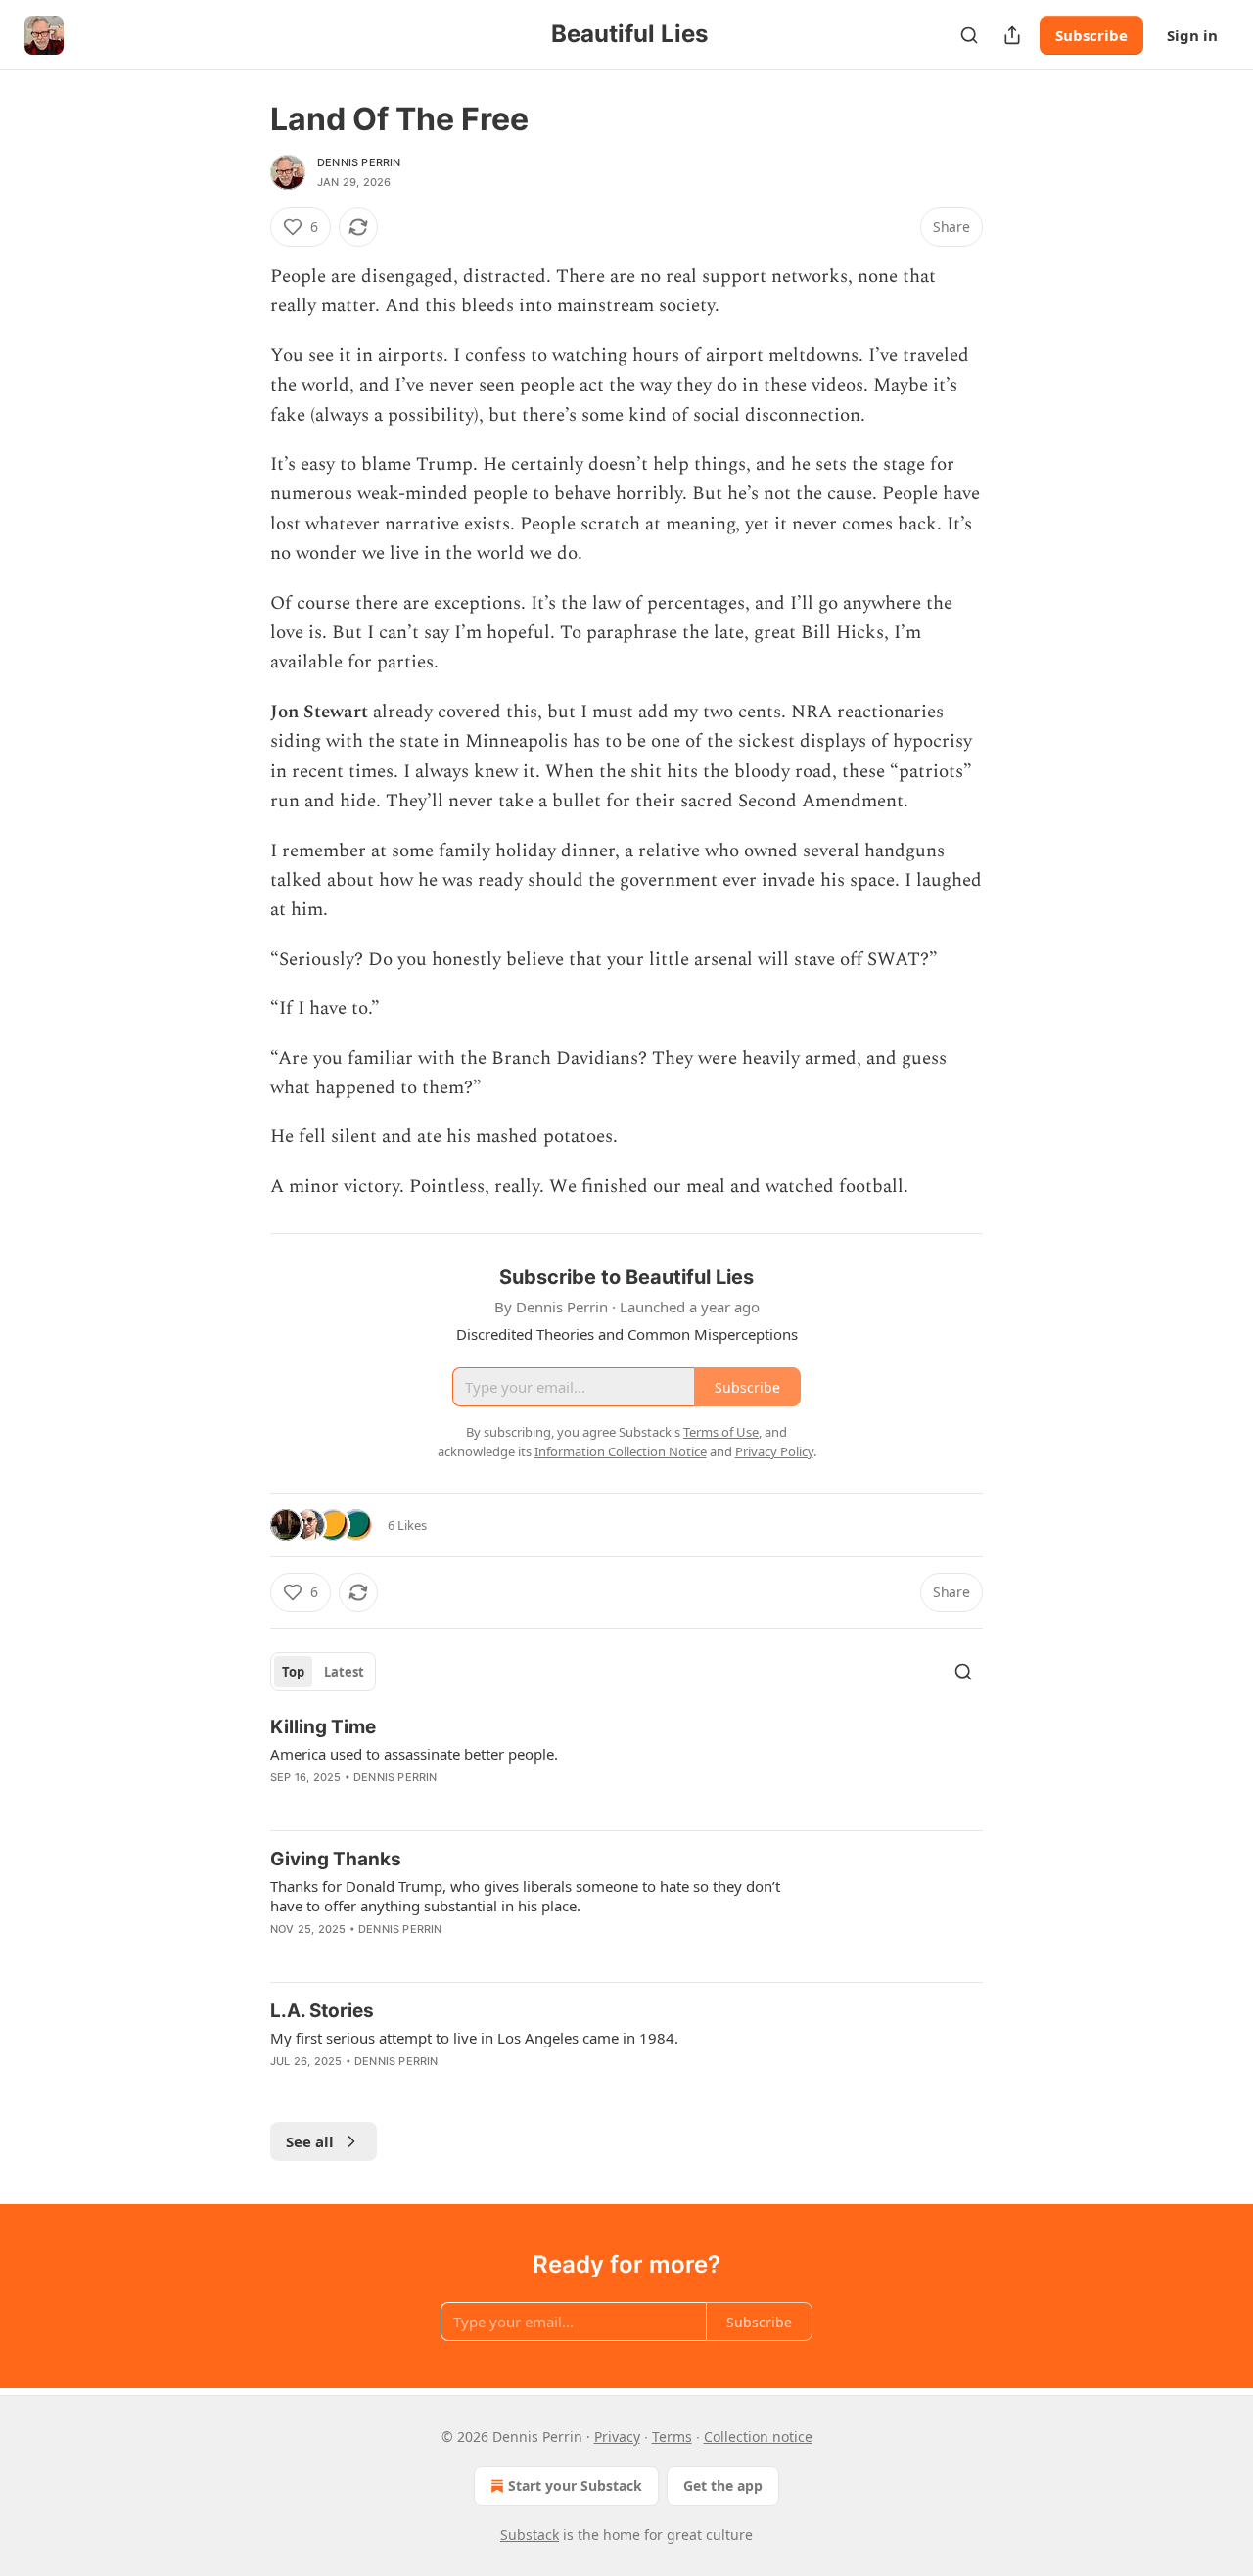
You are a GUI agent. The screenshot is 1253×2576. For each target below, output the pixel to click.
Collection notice (758, 2437)
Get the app (723, 2485)
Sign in (1192, 35)
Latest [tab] (344, 1672)
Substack (530, 2534)
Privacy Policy (774, 1451)
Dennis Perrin (359, 162)
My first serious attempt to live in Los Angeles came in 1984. (474, 2038)
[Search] (969, 35)
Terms (672, 2437)
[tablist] (323, 1672)
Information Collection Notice (621, 1451)
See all (310, 2141)
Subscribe (1091, 35)
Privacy (617, 2437)
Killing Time (323, 1727)
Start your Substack (575, 2485)
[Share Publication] (1012, 35)
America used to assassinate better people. (414, 1754)
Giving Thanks (336, 1859)
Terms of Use (721, 1432)
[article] (626, 1765)
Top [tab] (293, 1672)
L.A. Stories (322, 2011)
